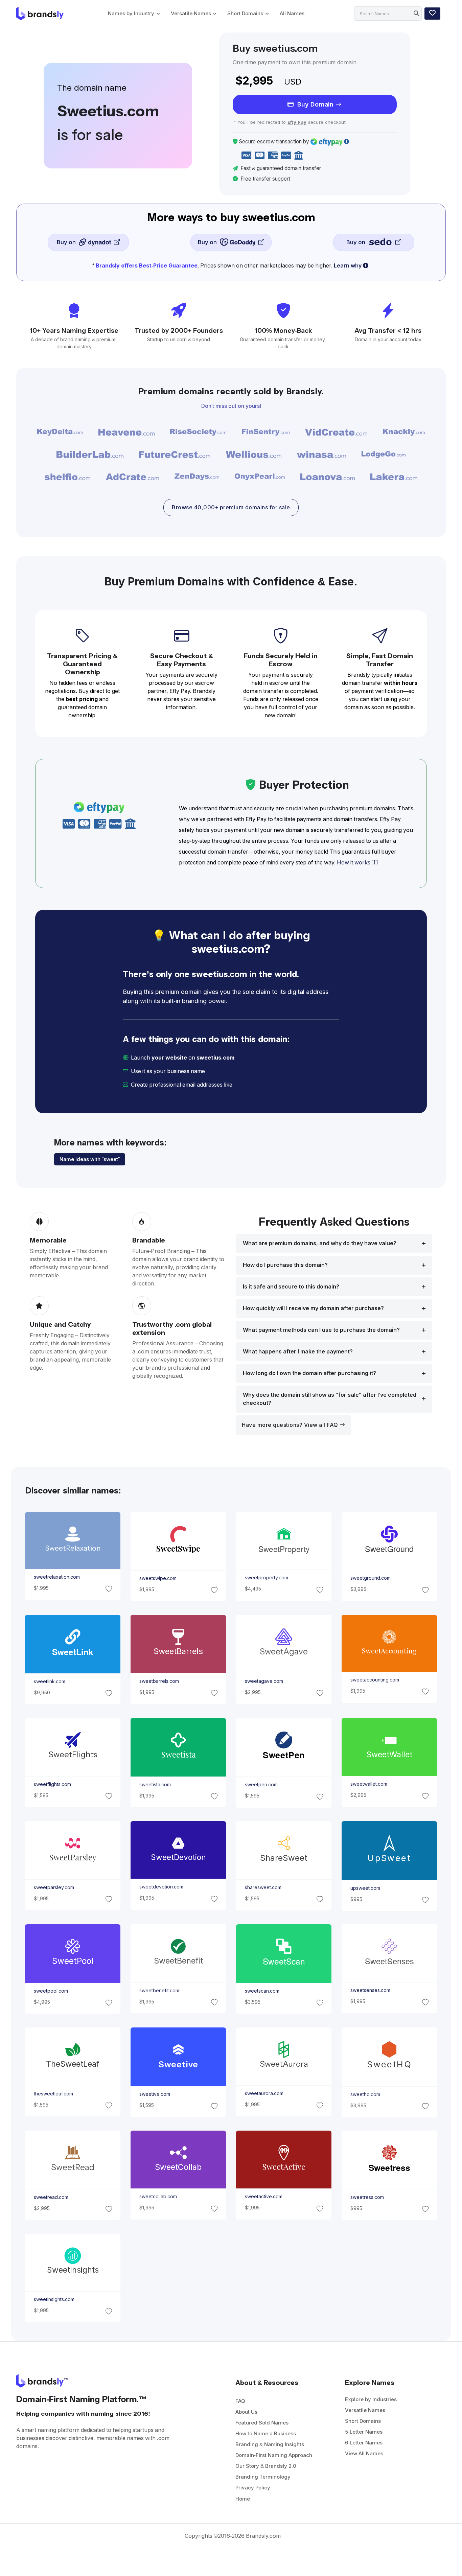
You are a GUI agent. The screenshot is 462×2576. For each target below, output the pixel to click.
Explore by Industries (371, 2399)
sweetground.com (371, 1578)
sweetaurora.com (264, 2093)
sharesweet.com (263, 1887)
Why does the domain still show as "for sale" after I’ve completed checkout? (330, 1399)
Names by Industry (131, 13)
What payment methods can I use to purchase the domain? (321, 1330)
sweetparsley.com (54, 1887)
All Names (292, 13)
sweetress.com (367, 2197)
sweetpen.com (261, 1785)
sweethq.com (365, 2094)
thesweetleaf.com (53, 2093)
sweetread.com (51, 2197)
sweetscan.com (262, 1991)
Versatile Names (191, 13)
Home (243, 2499)
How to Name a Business (266, 2433)
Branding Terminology (263, 2477)
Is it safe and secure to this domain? (291, 1287)
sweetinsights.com (54, 2299)
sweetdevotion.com (161, 1887)
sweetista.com (155, 1784)
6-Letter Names (364, 2443)
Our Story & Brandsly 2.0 (266, 2466)
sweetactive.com (264, 2197)
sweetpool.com (51, 1991)
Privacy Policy (253, 2488)
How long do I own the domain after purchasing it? (309, 1373)
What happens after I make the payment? (298, 1352)
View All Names (364, 2453)
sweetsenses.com (370, 1991)
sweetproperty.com (267, 1578)
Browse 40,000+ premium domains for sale (231, 507)
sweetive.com (154, 2094)
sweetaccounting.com (375, 1680)
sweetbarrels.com (159, 1681)
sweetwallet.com (369, 1784)
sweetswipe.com (158, 1578)
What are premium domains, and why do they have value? (320, 1243)
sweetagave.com (264, 1681)
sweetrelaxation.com (56, 1577)
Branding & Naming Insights (270, 2444)
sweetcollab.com (158, 2197)
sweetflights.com (52, 1784)
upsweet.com (365, 1888)
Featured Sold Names (262, 2423)
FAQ (240, 2401)
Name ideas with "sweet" (90, 1159)
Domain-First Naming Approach (274, 2455)
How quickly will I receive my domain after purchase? (313, 1308)
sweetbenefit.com (159, 1991)
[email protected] (257, 1085)
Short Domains (245, 13)
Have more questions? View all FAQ (291, 1425)
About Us (246, 2412)
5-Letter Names (364, 2432)
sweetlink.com (49, 1681)
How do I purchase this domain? (285, 1265)
